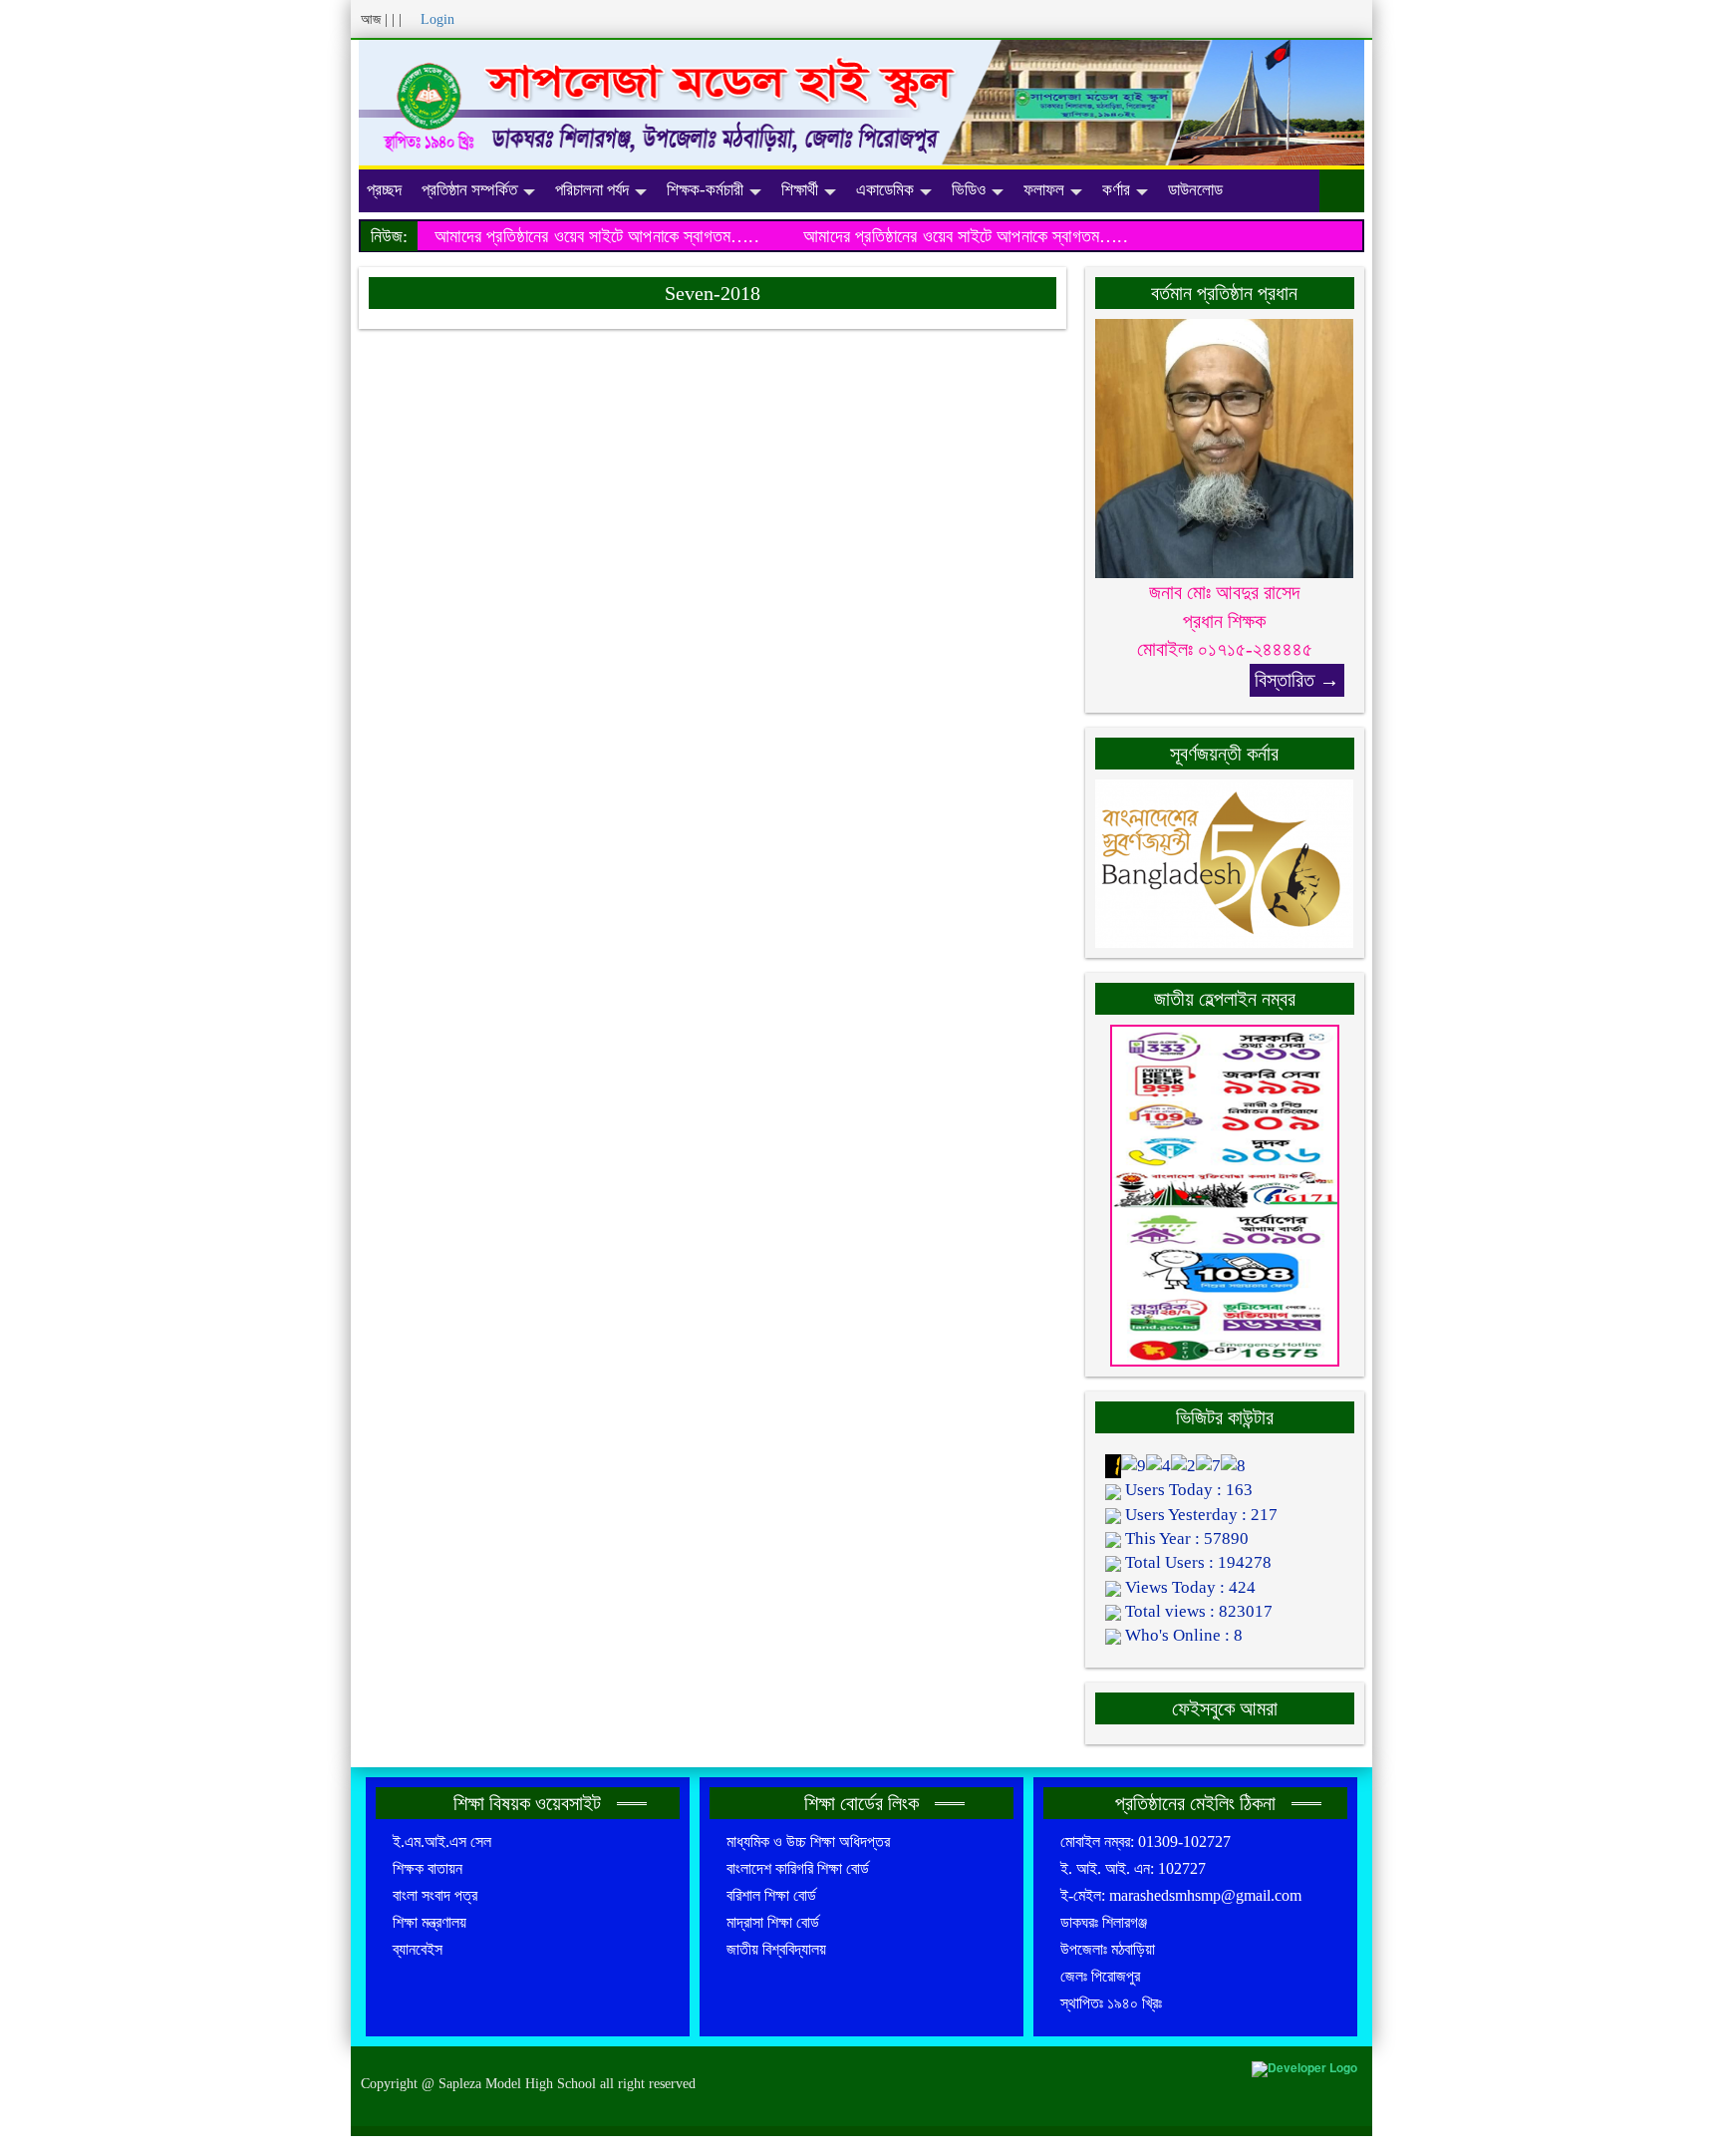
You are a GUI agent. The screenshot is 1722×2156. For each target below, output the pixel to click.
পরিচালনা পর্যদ (592, 190)
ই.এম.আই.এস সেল (442, 1842)
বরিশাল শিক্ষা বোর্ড (771, 1895)
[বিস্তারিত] (1225, 447)
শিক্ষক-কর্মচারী (705, 190)
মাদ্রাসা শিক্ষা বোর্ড (773, 1922)
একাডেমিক (885, 190)
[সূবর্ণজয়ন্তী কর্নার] (1225, 862)
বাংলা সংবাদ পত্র (435, 1895)
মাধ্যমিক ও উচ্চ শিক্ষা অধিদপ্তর (808, 1842)
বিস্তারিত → (1297, 680)
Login (437, 19)
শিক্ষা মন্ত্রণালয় (430, 1922)
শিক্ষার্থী (800, 190)
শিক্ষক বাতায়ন (428, 1868)
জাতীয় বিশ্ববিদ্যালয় (776, 1949)
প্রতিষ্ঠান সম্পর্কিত (469, 190)
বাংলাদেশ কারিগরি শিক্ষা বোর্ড (798, 1868)
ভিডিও (969, 190)
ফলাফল (1044, 190)
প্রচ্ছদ (384, 190)
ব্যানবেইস (418, 1949)
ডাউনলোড (1195, 190)
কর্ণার (1116, 190)
